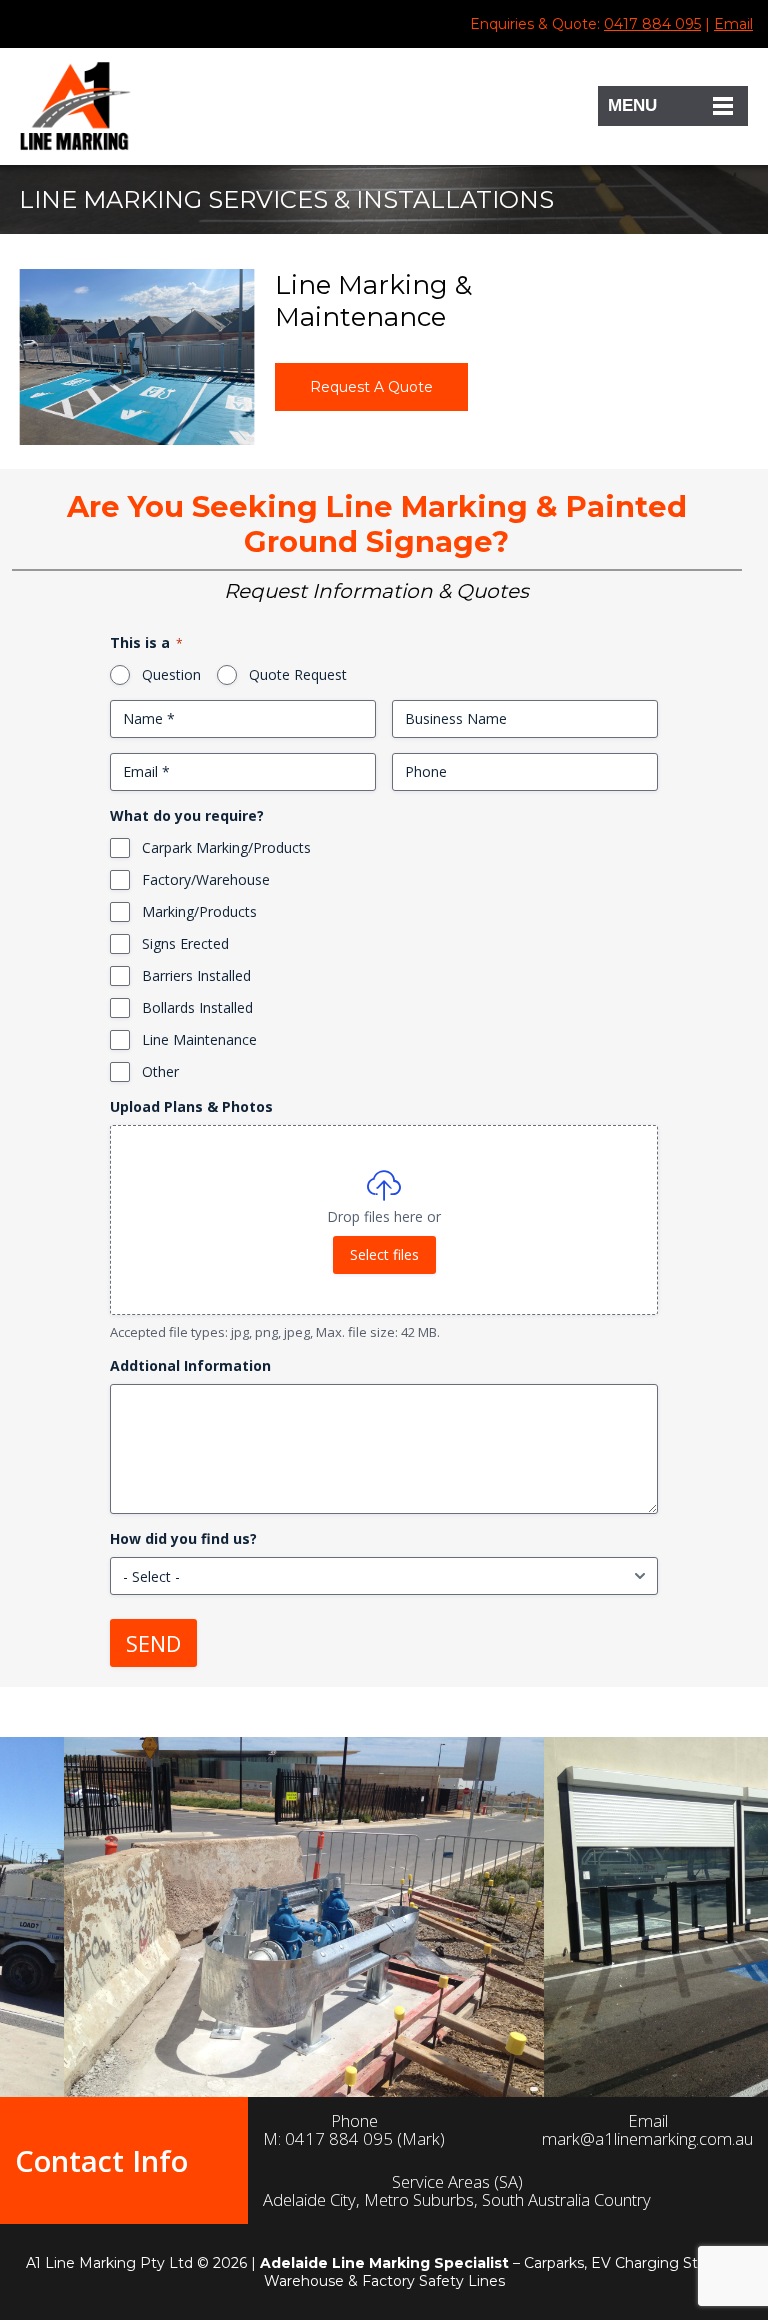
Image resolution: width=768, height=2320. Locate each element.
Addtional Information (190, 1365)
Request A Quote (371, 387)
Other (160, 1071)
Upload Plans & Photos (191, 1106)
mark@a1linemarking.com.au (647, 2139)
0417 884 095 (652, 24)
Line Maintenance (199, 1039)
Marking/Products (199, 911)
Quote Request (298, 674)
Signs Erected (185, 943)
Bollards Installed (197, 1007)
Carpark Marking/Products (226, 847)
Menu (632, 105)
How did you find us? (183, 1538)
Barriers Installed (196, 975)
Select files (384, 1254)
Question (171, 674)
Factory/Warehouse (206, 879)
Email (733, 24)
